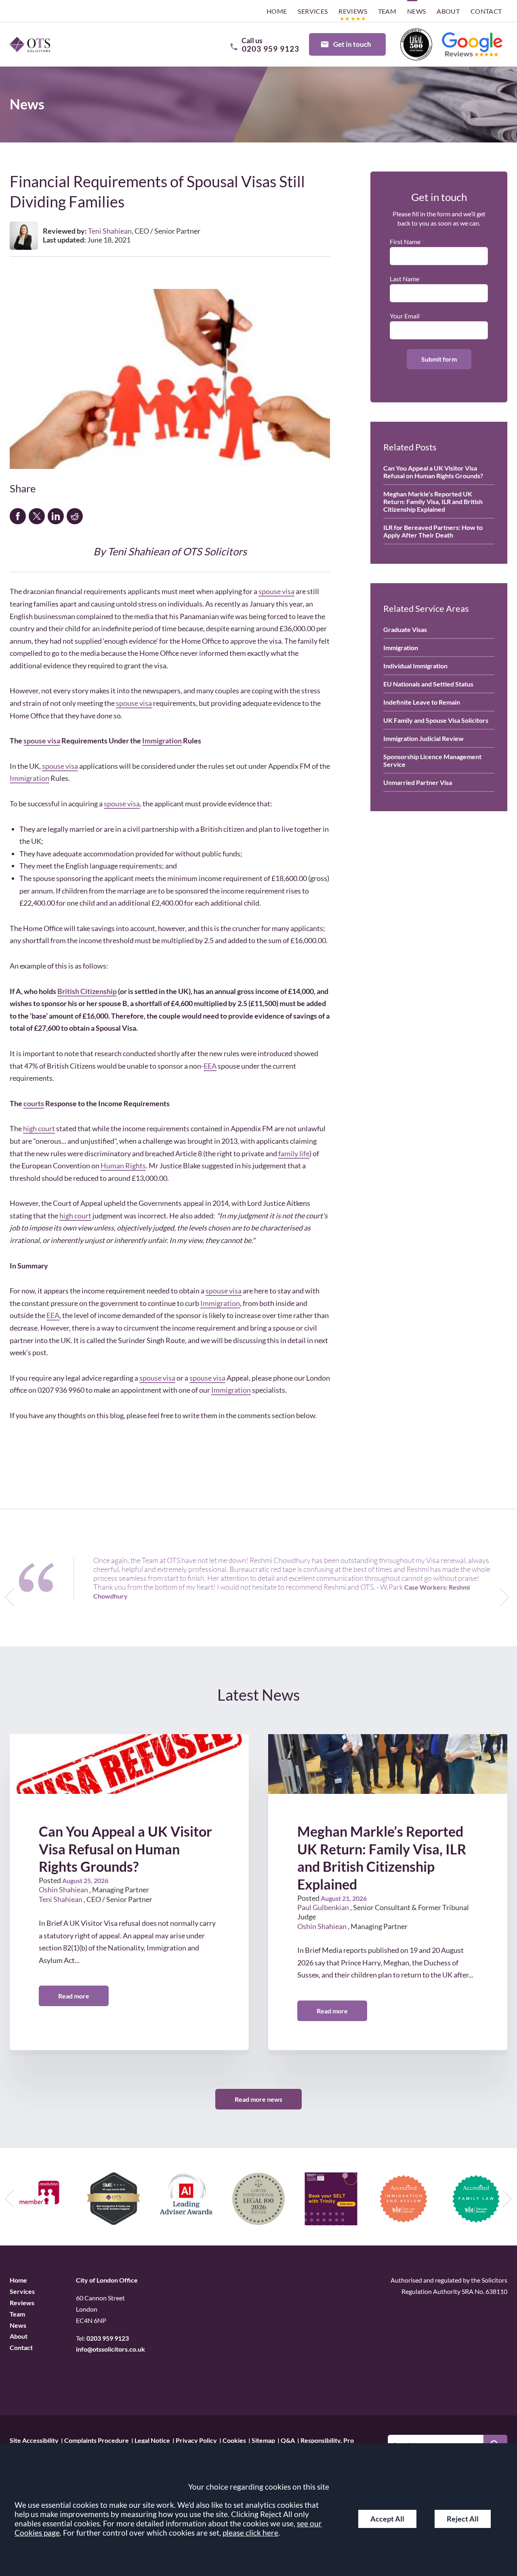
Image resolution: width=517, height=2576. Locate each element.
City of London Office (107, 2280)
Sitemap (263, 2440)
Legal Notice (152, 2440)
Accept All (387, 2519)
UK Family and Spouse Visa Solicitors (436, 720)
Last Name (405, 279)
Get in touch (352, 44)
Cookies (234, 2440)
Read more (74, 1996)
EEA (210, 1066)
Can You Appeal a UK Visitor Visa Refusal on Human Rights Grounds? (433, 472)
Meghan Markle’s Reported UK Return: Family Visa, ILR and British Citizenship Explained (433, 501)
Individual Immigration (415, 666)
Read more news (258, 2099)
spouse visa (276, 591)
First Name (405, 242)
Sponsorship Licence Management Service (432, 760)
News (417, 11)
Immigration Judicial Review (423, 738)
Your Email (405, 316)
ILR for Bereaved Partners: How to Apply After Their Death (433, 531)
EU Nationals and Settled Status (428, 684)
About (448, 11)
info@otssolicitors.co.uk (110, 2349)
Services (313, 11)
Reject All (463, 2519)
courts (34, 1103)
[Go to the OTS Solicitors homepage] (30, 44)
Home (277, 11)
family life (294, 1153)
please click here (250, 2533)
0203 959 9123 (108, 2338)
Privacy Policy (196, 2440)
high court (39, 1128)
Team (387, 11)
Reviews (353, 11)
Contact (486, 11)
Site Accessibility (34, 2440)
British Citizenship (87, 991)
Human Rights (123, 1166)
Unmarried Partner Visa (418, 782)
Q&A (288, 2440)
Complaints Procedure (97, 2440)
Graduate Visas (405, 629)
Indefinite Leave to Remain (422, 702)
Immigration (162, 741)
